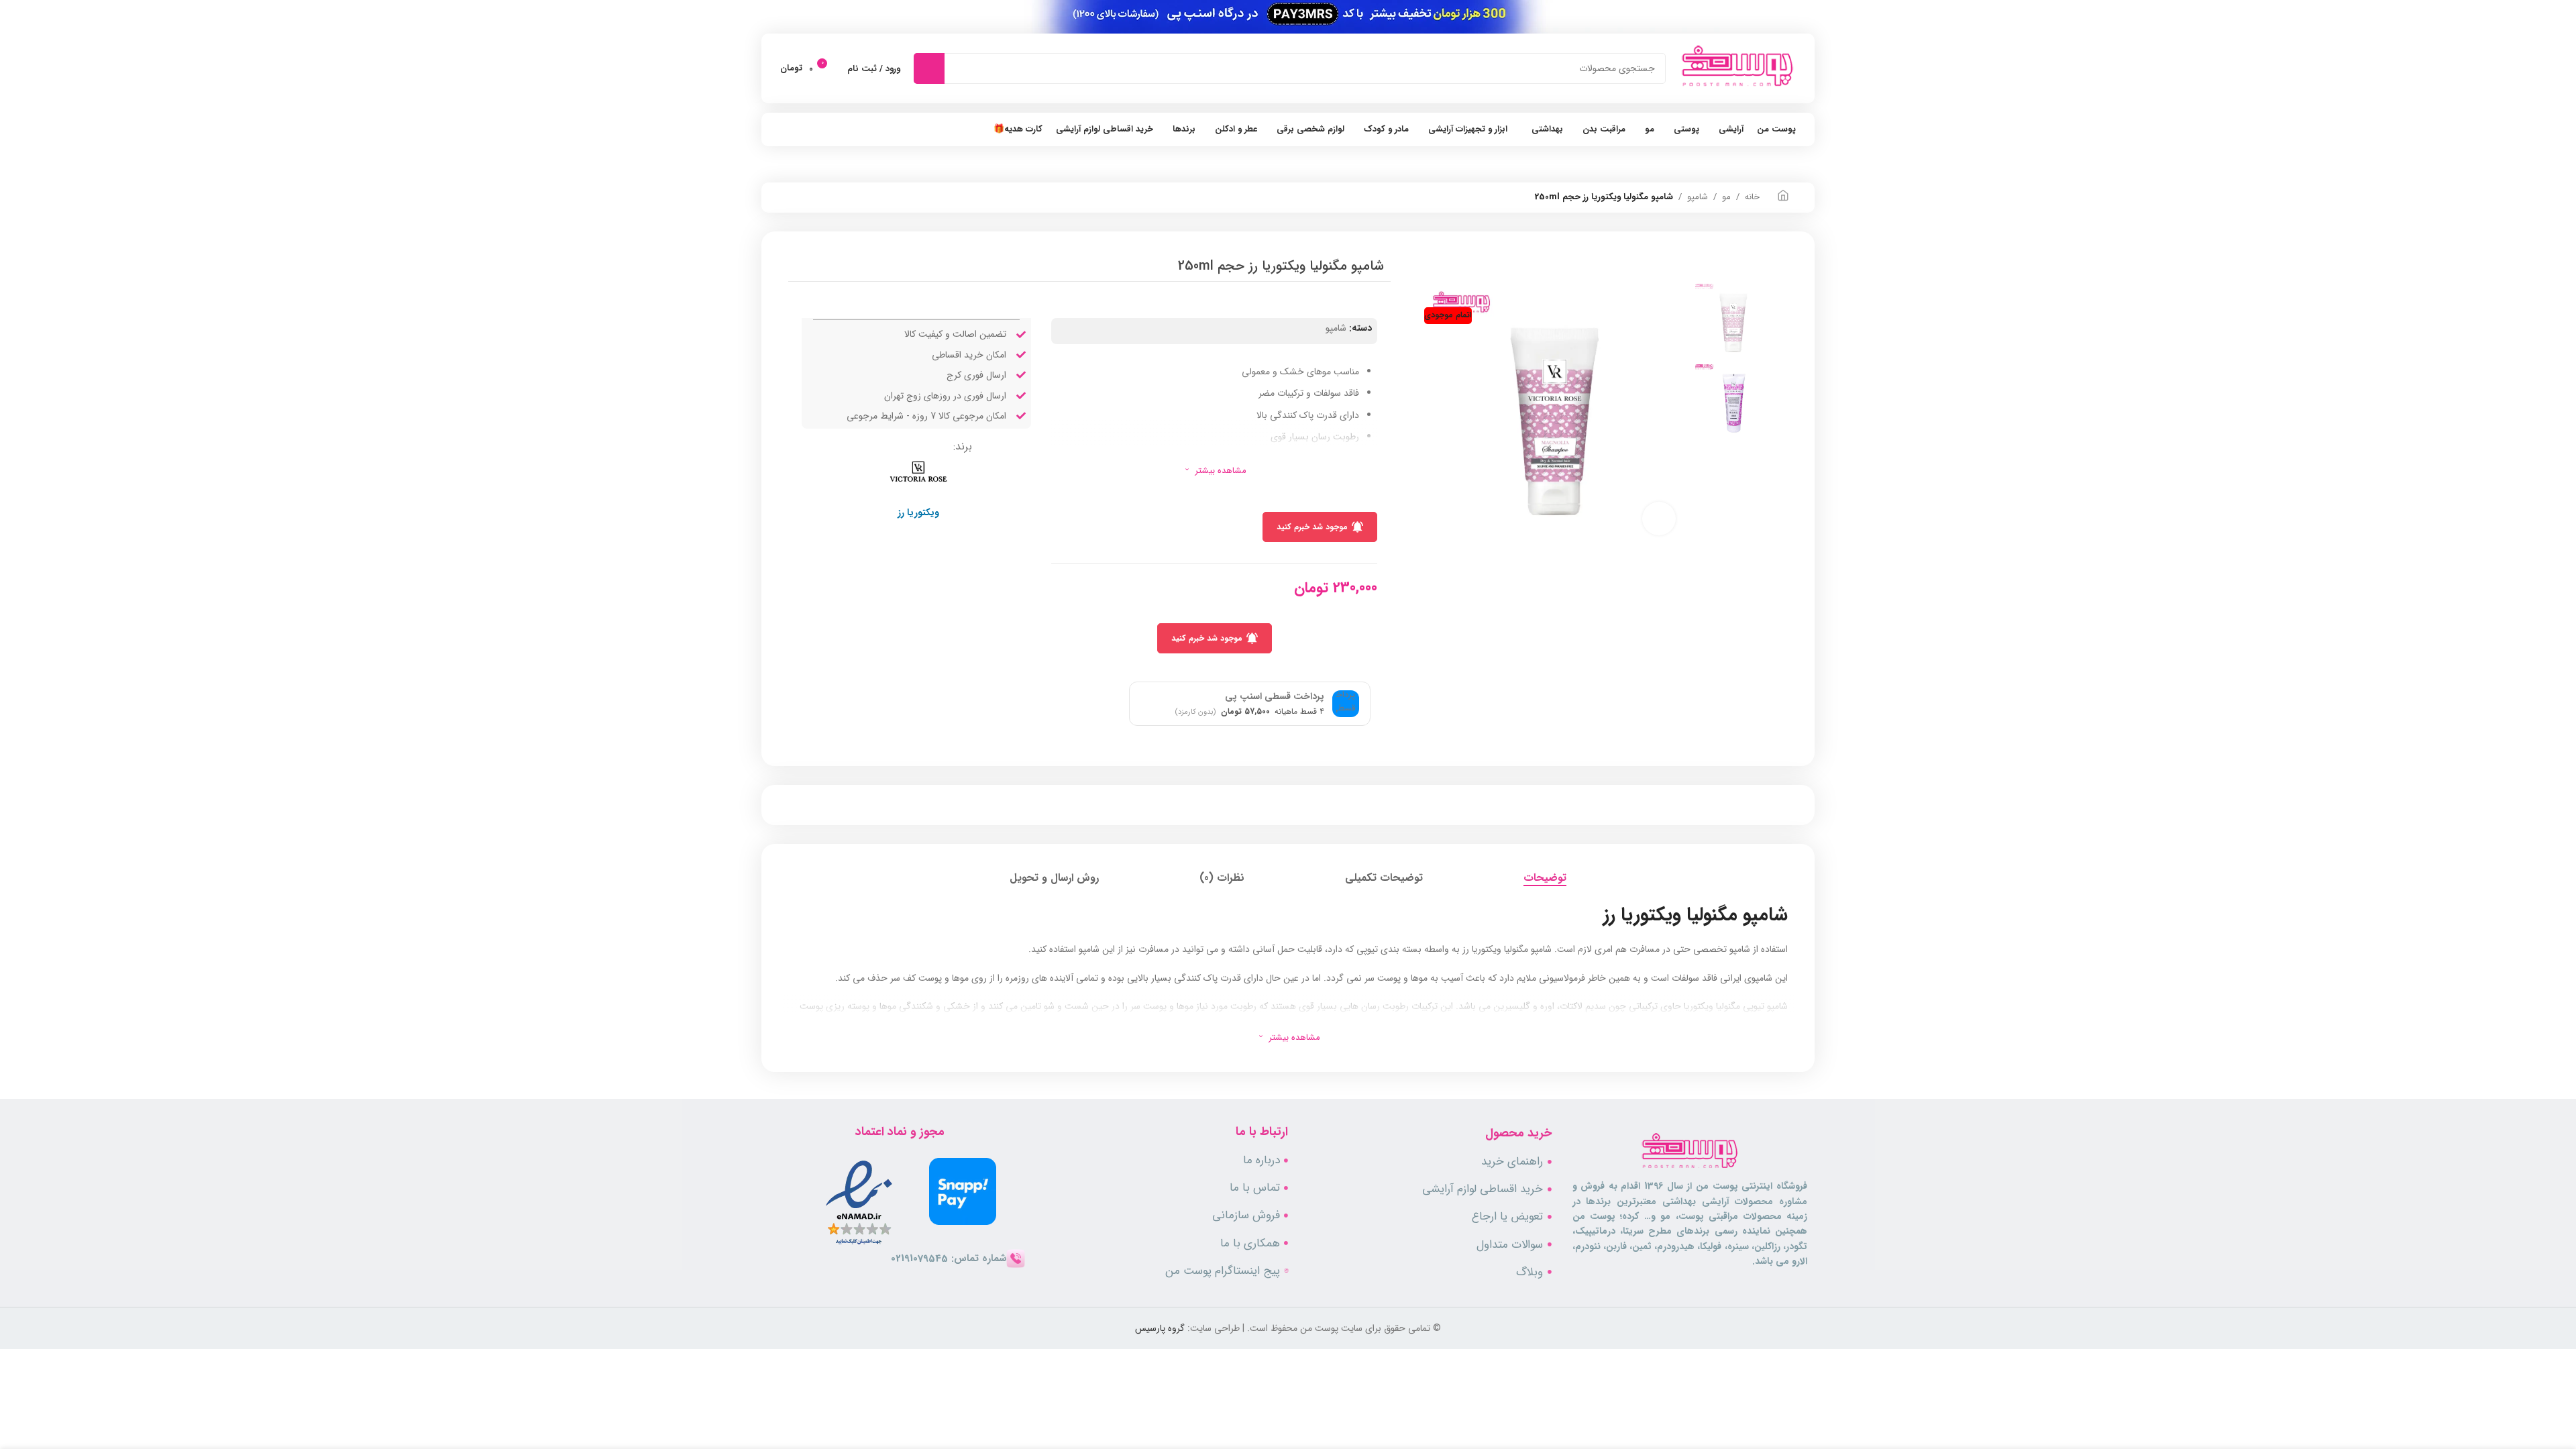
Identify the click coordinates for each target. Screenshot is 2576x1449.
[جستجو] (932, 68)
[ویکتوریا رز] (918, 471)
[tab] (1545, 878)
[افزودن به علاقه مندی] (1008, 441)
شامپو (1698, 197)
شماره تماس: (949, 1258)
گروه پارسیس (1160, 1328)
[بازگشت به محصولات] (811, 197)
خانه (1752, 197)
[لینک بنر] (1288, 17)
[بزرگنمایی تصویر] (1659, 519)
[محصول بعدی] (795, 197)
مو (1726, 197)
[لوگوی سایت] (1737, 68)
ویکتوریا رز (918, 513)
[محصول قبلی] (827, 197)
